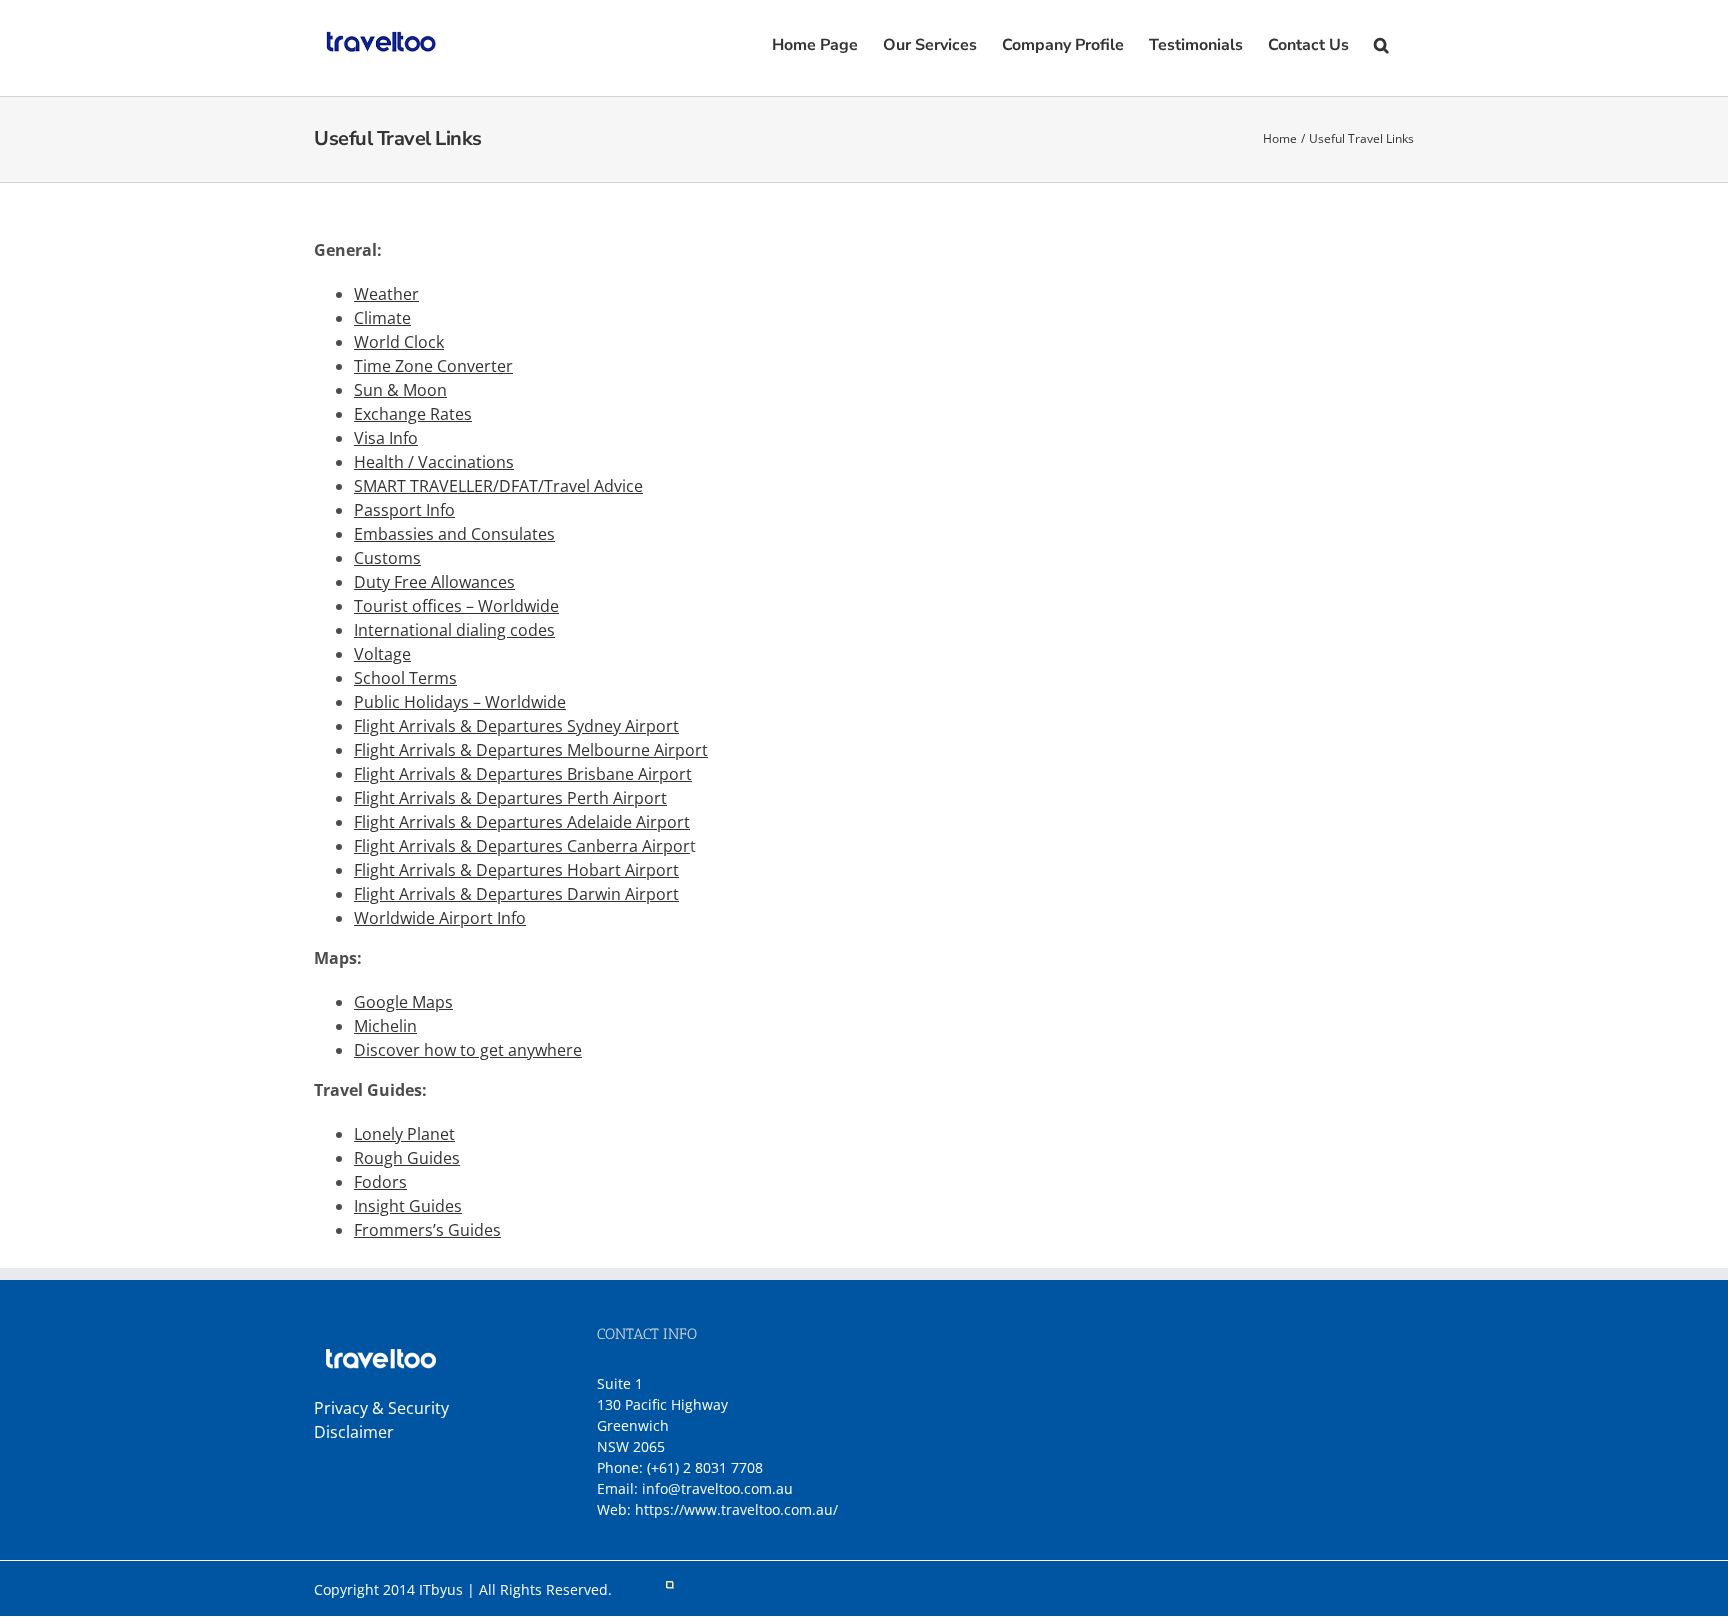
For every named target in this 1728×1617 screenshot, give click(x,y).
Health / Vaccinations (434, 462)
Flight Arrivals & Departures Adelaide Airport (522, 822)
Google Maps (403, 1002)
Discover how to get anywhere (468, 1050)
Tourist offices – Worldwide (456, 606)
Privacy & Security (381, 1408)
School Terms (405, 678)
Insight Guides (408, 1206)
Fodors (380, 1182)
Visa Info (386, 438)
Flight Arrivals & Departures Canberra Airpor (522, 846)
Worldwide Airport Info (440, 918)
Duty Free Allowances (434, 582)
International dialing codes (454, 630)
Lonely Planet (404, 1134)
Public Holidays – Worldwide (460, 702)
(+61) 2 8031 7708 (705, 1467)
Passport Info (404, 510)
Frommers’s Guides (427, 1230)
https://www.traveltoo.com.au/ (736, 1509)
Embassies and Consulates (454, 534)
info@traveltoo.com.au (717, 1488)
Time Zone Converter (433, 366)
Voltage (382, 654)
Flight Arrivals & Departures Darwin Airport (516, 894)
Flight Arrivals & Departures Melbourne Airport (531, 750)
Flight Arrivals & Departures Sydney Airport (516, 726)
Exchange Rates (413, 414)
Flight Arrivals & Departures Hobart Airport (516, 870)
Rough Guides (407, 1158)
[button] (1381, 43)
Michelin (385, 1026)
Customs (387, 558)
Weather (386, 294)
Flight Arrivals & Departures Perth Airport (510, 798)
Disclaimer (354, 1432)
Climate (382, 318)
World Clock (399, 342)
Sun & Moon (400, 390)
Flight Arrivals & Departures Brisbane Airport (523, 774)
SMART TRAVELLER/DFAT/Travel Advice (498, 486)
